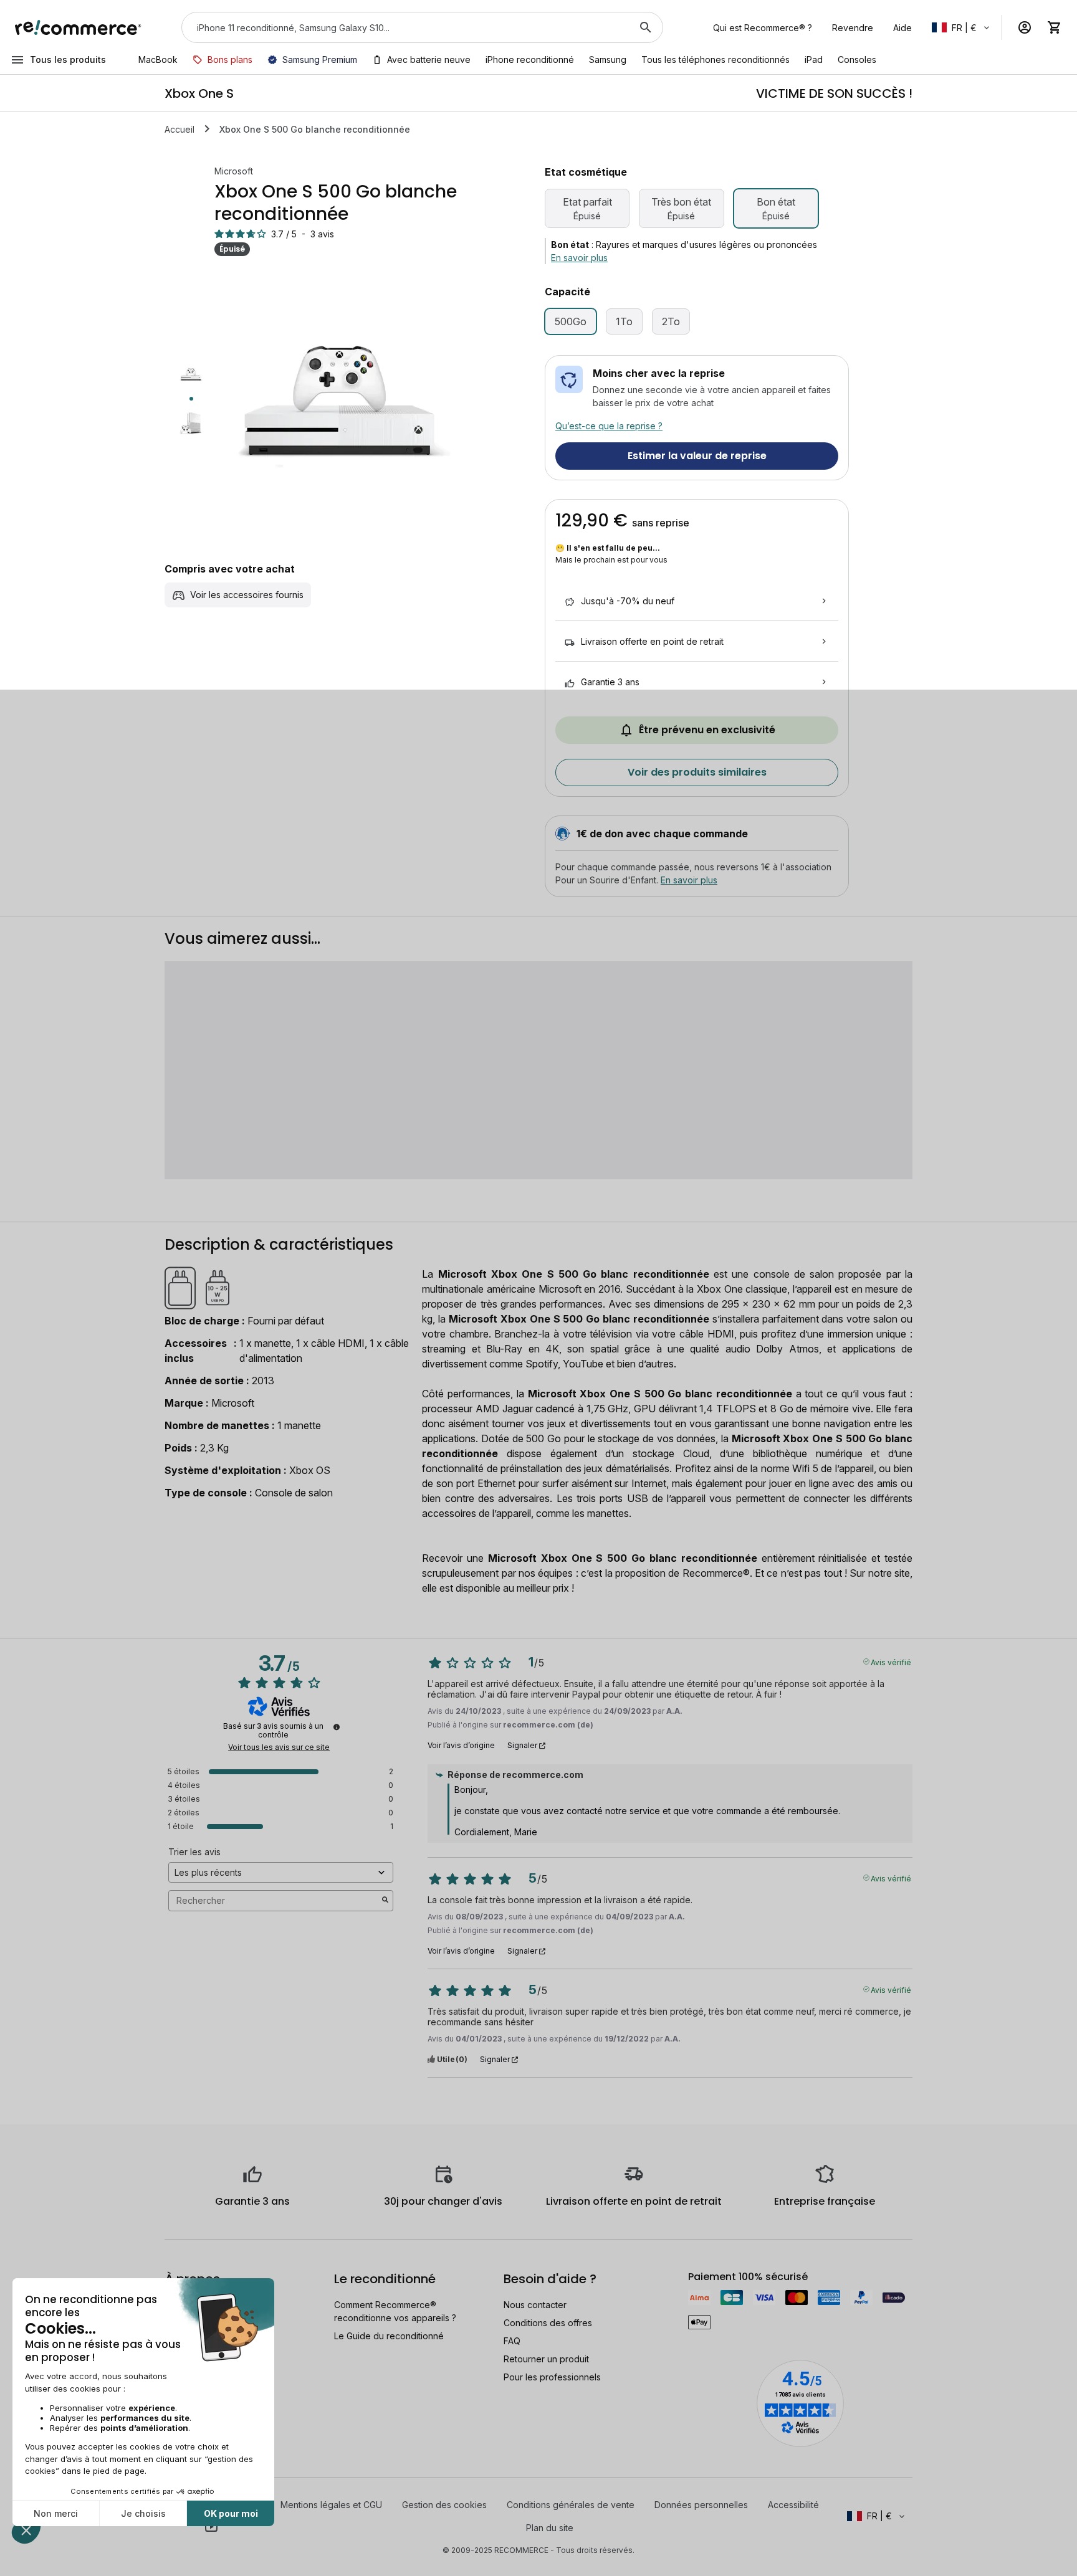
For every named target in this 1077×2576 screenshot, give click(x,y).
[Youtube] (211, 2526)
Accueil (179, 129)
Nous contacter (535, 2305)
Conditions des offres (548, 2323)
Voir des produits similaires (697, 772)
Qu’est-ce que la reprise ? (609, 426)
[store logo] (78, 27)
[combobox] (405, 27)
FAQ (512, 2341)
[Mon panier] (1055, 27)
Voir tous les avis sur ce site (279, 1747)
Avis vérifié (891, 1661)
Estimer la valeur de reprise (697, 456)
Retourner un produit (546, 2359)
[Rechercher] (646, 27)
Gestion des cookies (444, 2505)
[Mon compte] (1025, 27)
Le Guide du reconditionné (389, 2336)
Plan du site (550, 2528)
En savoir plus (579, 258)
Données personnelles (701, 2505)
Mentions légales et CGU (331, 2505)
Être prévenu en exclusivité (707, 730)
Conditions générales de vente (571, 2505)
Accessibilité (793, 2505)
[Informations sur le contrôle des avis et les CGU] (337, 1727)
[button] (962, 27)
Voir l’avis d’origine (461, 1746)
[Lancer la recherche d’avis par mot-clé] (385, 1901)
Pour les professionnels (552, 2377)
